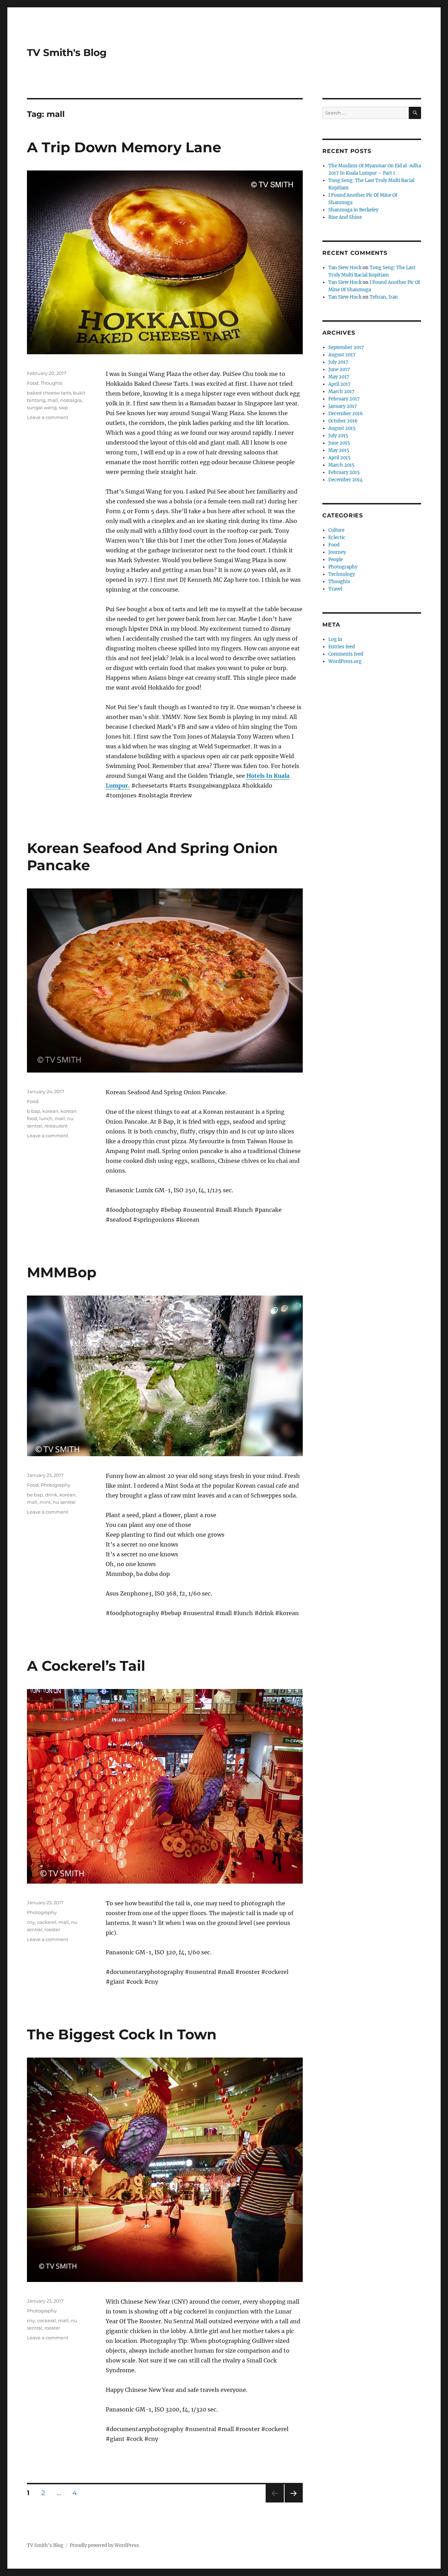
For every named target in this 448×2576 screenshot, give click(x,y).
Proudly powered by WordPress (104, 2545)
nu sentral (64, 1502)
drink (51, 1495)
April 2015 (339, 458)
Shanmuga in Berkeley (353, 210)
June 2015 (339, 443)
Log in (335, 639)
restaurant (56, 1126)
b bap (34, 1111)
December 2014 (345, 480)
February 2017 (344, 399)
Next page (293, 2502)
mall (53, 400)
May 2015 (339, 450)
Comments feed (346, 654)
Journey (337, 552)
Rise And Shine (345, 217)
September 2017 (346, 347)
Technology (342, 574)
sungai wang (42, 407)
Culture (336, 530)
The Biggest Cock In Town (122, 2034)
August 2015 (342, 428)
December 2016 (346, 414)
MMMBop (62, 1272)
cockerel (47, 1922)
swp (63, 407)
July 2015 (338, 436)
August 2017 (342, 355)
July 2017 (338, 362)
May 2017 (339, 377)
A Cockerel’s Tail (86, 1666)
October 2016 (343, 421)
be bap (35, 1495)
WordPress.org (345, 661)
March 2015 (341, 465)
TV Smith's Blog (67, 53)
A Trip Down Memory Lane (124, 147)
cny (31, 1922)
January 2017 (343, 406)
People (336, 560)
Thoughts (51, 383)
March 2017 (341, 392)
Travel (335, 589)
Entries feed (342, 647)
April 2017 (339, 384)
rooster (52, 1929)
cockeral (47, 2320)
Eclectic (337, 537)
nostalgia (71, 400)
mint (45, 1502)
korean (50, 1111)
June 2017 (339, 369)
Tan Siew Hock (345, 268)
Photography (55, 1485)
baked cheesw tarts (49, 393)
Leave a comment (48, 417)
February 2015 (344, 472)
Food (33, 383)
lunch (46, 1118)
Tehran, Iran (384, 297)
